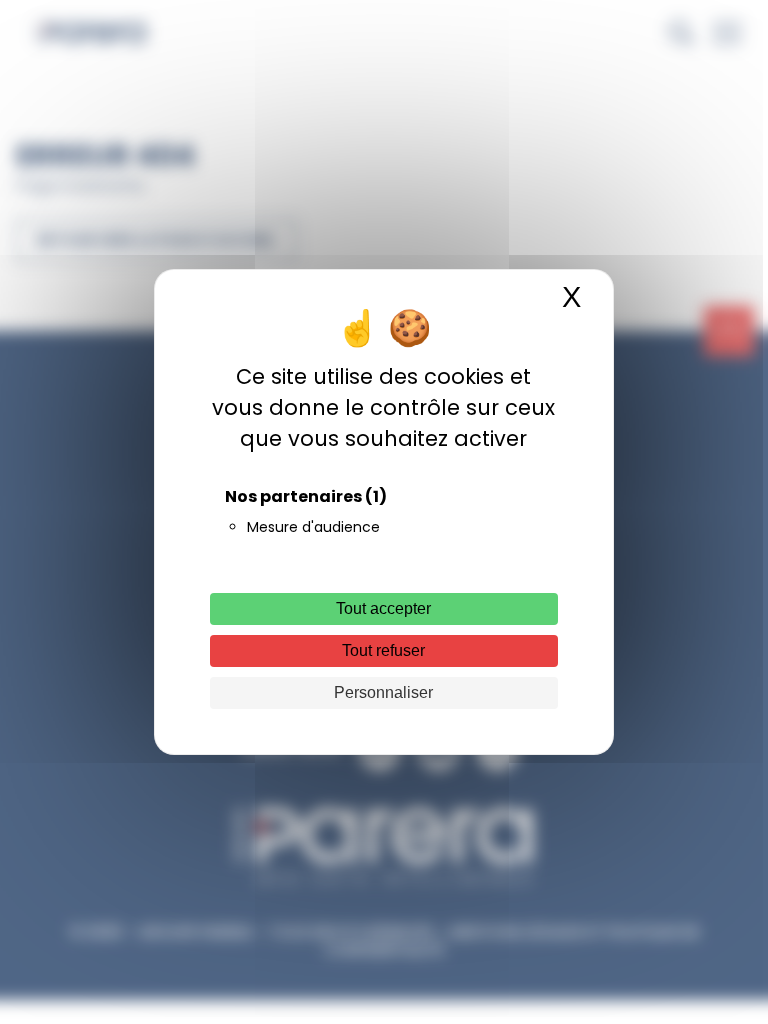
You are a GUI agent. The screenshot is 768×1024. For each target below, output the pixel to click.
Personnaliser (383, 692)
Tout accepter (383, 608)
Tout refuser (383, 650)
